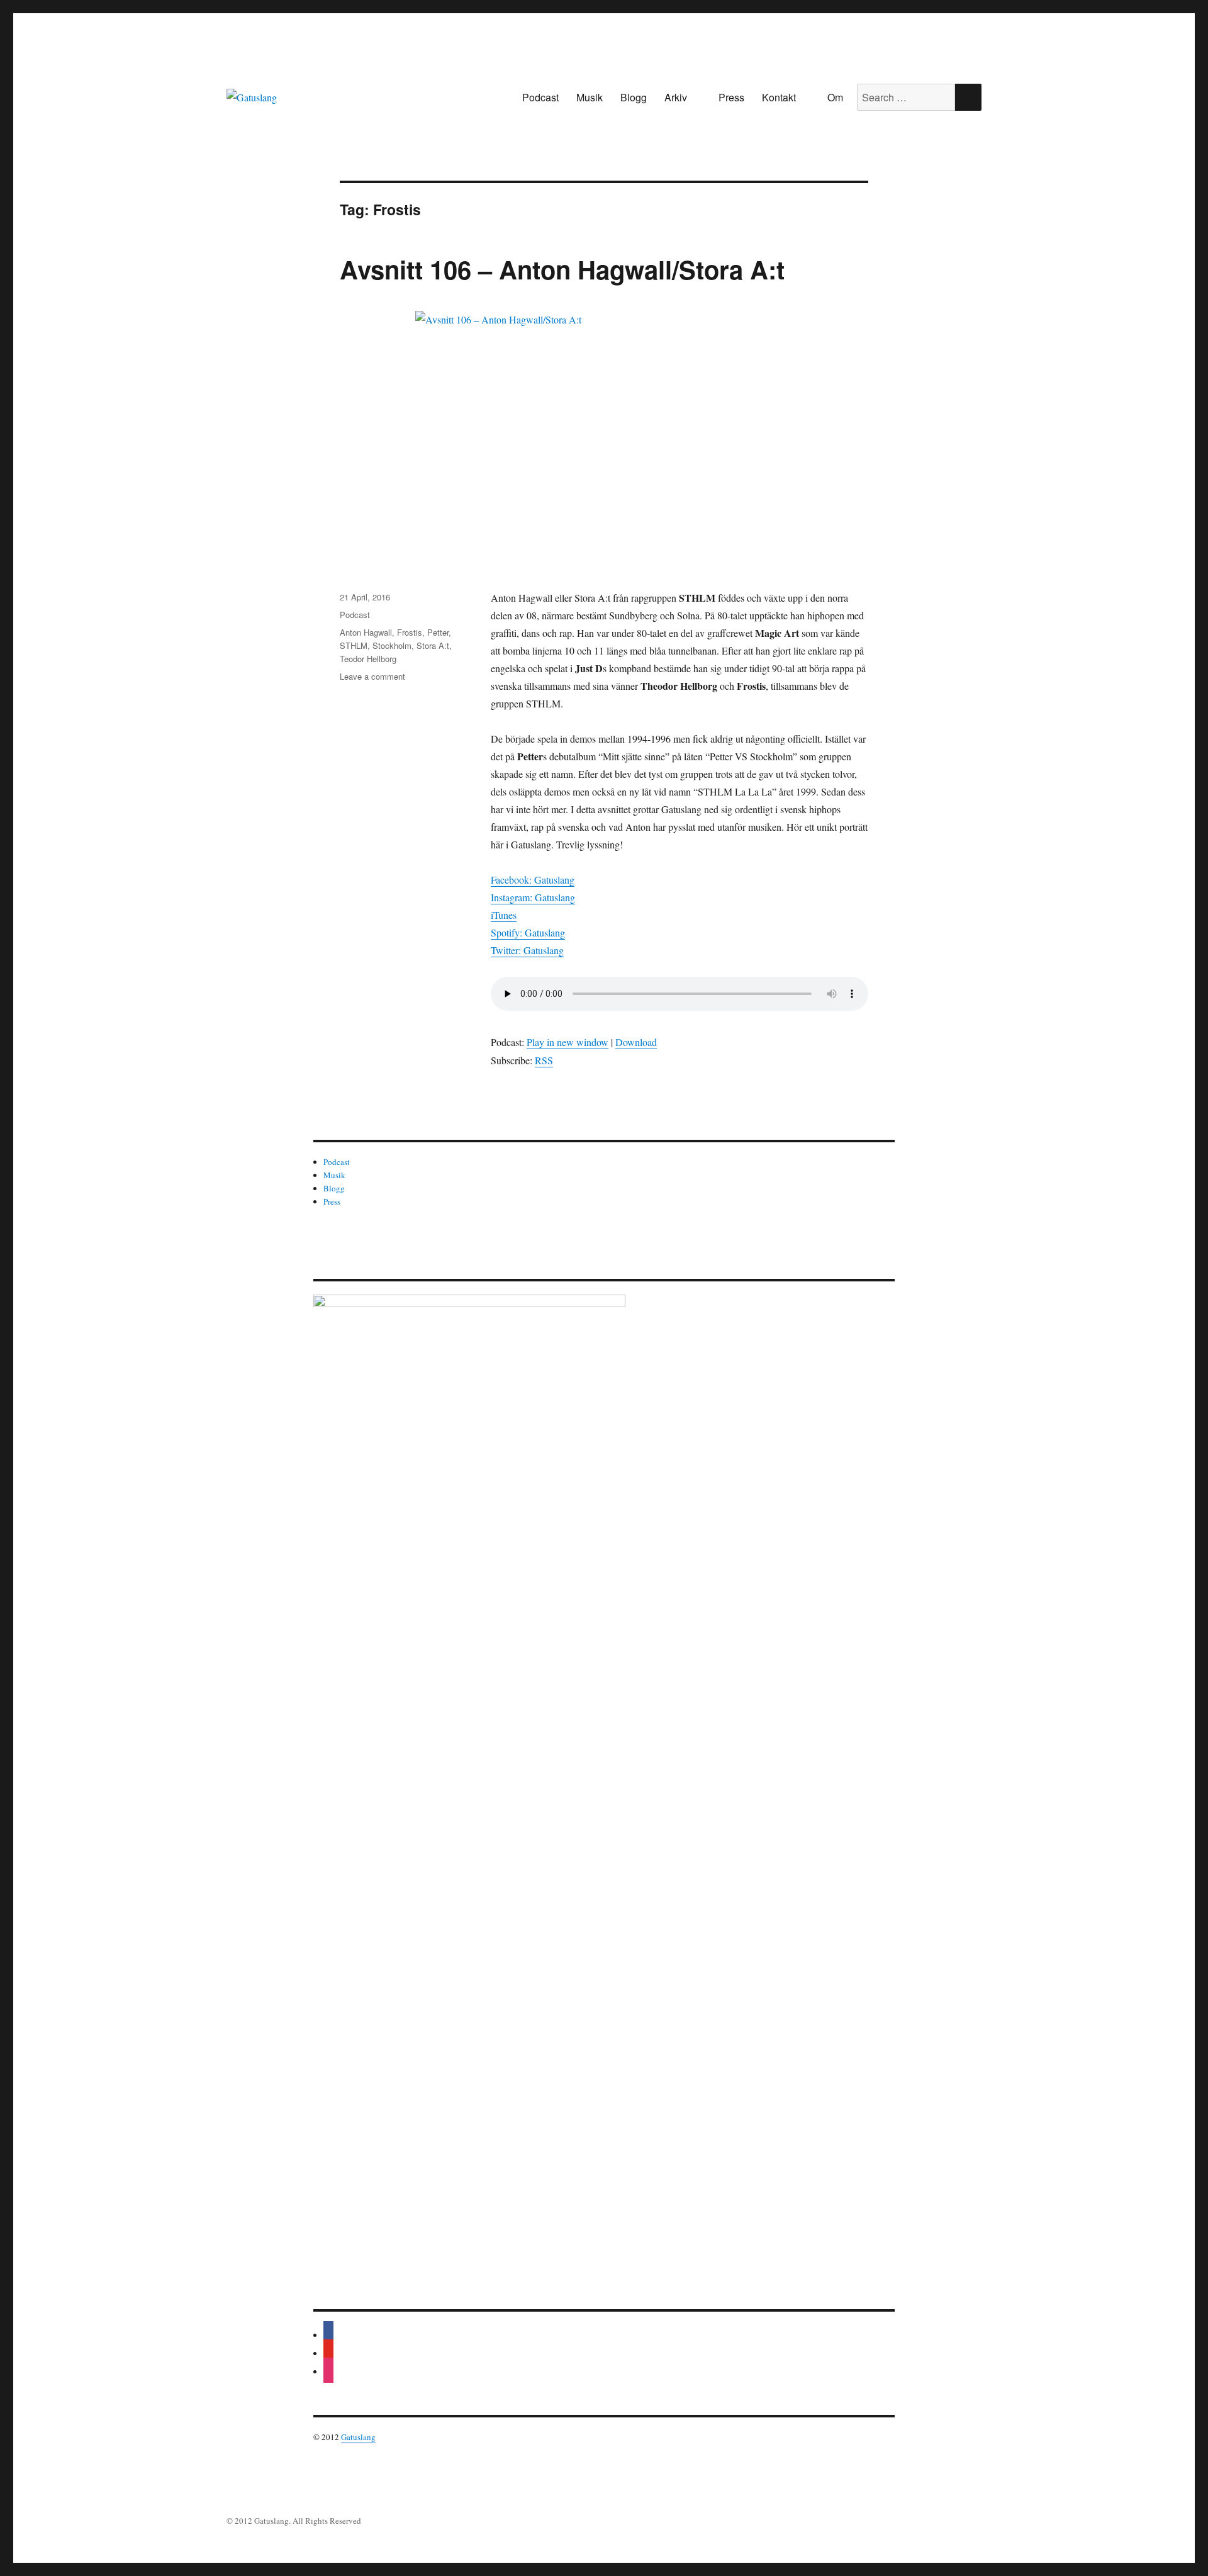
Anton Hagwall (366, 632)
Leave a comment (372, 676)
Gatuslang (358, 2437)
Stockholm (392, 645)
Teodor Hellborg (368, 659)
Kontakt (779, 97)
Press (731, 97)
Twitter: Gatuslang (527, 950)
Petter (438, 632)
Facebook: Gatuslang (533, 880)
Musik (590, 97)
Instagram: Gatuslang (533, 897)
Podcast (540, 97)
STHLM (354, 645)
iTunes (504, 915)
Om (835, 97)
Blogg (634, 97)
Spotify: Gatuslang (528, 932)
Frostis (410, 632)
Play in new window (568, 1042)
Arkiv (676, 97)
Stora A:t (433, 645)
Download (636, 1042)
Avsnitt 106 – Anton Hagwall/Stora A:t (562, 269)
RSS (544, 1060)
